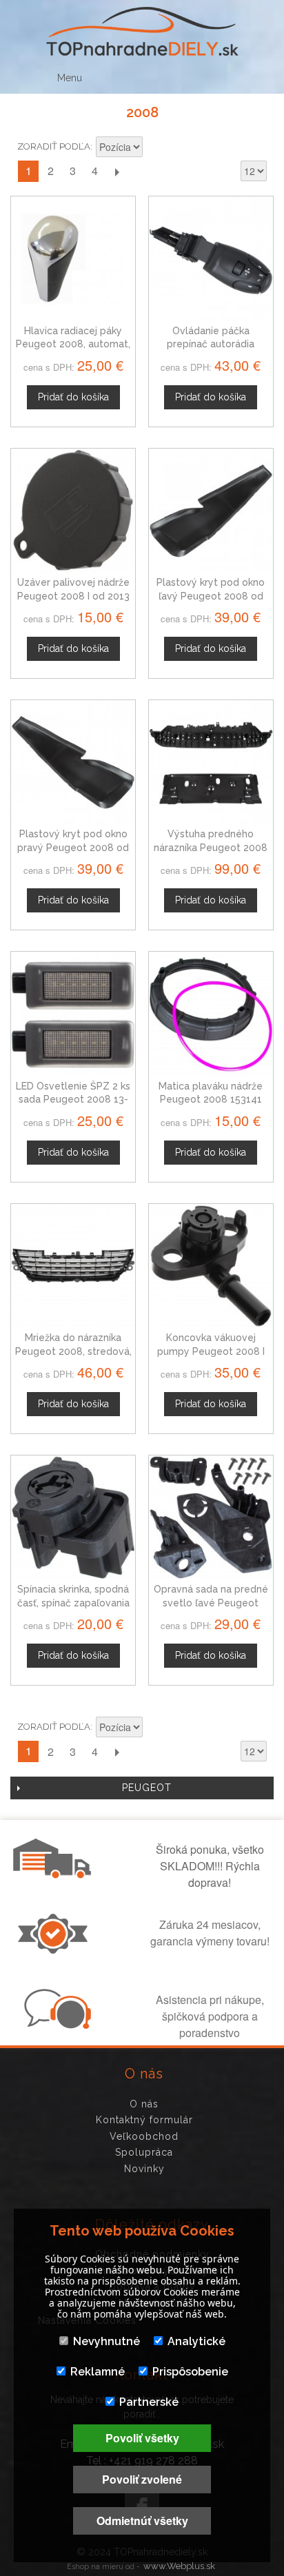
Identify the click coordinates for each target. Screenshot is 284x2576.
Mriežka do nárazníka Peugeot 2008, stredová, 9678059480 (73, 1351)
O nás (144, 2104)
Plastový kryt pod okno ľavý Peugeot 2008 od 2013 (211, 596)
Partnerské (149, 2402)
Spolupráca (144, 2152)
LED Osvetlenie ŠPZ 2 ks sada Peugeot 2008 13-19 (73, 1100)
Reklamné (98, 2372)
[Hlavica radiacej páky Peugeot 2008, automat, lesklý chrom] (73, 258)
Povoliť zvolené (142, 2479)
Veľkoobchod (144, 2136)
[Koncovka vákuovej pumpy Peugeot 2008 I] (211, 1266)
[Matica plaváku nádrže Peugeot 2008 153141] (211, 1014)
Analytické (196, 2341)
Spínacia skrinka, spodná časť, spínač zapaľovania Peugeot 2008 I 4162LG (73, 1603)
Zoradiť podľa (54, 146)
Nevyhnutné (106, 2341)
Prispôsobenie (190, 2372)
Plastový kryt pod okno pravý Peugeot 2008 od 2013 (73, 847)
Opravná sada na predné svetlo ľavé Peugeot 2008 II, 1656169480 (211, 1603)
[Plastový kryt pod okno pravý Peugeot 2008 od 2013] (73, 762)
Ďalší (116, 171)
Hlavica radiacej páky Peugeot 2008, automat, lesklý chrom (73, 344)
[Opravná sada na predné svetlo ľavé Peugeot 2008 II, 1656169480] (211, 1517)
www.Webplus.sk (179, 2566)
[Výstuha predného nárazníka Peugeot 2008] (211, 762)
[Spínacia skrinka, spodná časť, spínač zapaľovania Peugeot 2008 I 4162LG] (73, 1517)
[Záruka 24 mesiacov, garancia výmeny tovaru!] (56, 1950)
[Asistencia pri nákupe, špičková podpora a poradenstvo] (56, 2025)
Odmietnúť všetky (142, 2521)
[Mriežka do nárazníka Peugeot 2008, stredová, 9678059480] (73, 1266)
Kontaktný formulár (144, 2120)
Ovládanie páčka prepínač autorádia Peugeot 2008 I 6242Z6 (211, 344)
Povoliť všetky (142, 2438)
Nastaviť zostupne (155, 148)
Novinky (144, 2169)
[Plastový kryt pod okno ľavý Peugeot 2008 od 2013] (211, 511)
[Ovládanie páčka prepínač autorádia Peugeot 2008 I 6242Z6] (211, 258)
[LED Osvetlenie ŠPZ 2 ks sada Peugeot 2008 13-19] (73, 1014)
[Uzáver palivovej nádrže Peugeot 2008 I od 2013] (73, 511)
